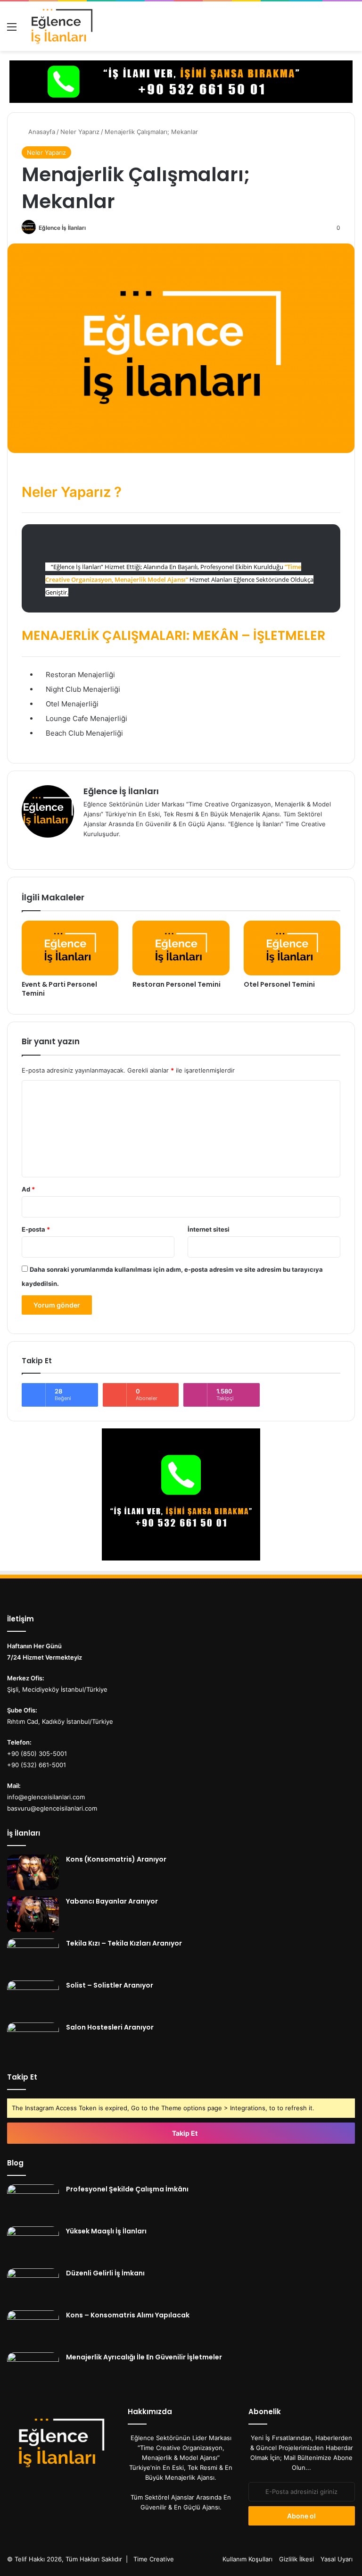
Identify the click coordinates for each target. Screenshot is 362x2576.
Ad (28, 1189)
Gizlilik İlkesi (296, 2559)
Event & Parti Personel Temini (59, 989)
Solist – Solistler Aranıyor (110, 1985)
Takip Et (184, 2133)
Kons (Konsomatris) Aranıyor (116, 1859)
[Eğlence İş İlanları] (75, 26)
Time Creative (154, 2559)
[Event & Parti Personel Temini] (70, 948)
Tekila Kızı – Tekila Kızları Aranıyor (124, 1943)
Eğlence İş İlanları (62, 228)
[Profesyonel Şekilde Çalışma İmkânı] (33, 2202)
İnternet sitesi (209, 1229)
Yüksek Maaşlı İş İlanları (106, 2231)
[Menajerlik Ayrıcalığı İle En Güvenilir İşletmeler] (33, 2370)
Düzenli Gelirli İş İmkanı (105, 2273)
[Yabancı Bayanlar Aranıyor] (33, 1914)
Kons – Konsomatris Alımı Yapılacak (128, 2315)
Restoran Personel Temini (177, 984)
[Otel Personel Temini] (292, 948)
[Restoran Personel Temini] (181, 948)
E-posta (36, 1229)
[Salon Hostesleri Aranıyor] (33, 2040)
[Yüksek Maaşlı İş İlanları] (33, 2244)
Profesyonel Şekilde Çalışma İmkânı (127, 2189)
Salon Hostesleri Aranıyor (110, 2027)
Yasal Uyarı (337, 2559)
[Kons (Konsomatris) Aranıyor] (33, 1872)
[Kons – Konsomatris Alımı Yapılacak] (33, 2328)
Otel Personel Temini (279, 984)
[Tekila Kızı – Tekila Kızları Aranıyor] (33, 1956)
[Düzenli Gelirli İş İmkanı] (33, 2286)
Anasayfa (41, 132)
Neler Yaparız (80, 132)
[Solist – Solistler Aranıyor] (33, 1998)
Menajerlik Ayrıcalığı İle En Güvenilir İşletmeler (144, 2357)
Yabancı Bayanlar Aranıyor (112, 1901)
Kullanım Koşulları (247, 2559)
